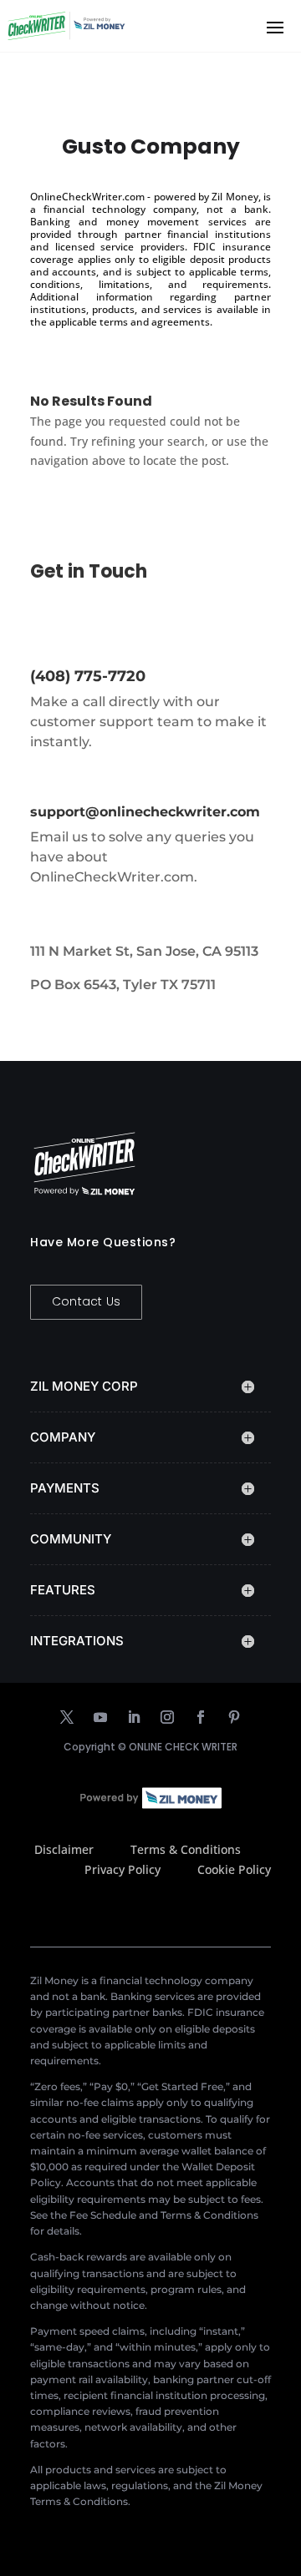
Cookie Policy (234, 1869)
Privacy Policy (122, 1869)
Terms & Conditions (186, 1849)
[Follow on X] (67, 1717)
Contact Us (86, 1301)
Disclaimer (64, 1849)
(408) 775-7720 (88, 676)
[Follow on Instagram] (167, 1717)
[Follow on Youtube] (100, 1717)
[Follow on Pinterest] (234, 1717)
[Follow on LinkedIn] (134, 1717)
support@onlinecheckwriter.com (145, 812)
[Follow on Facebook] (201, 1717)
